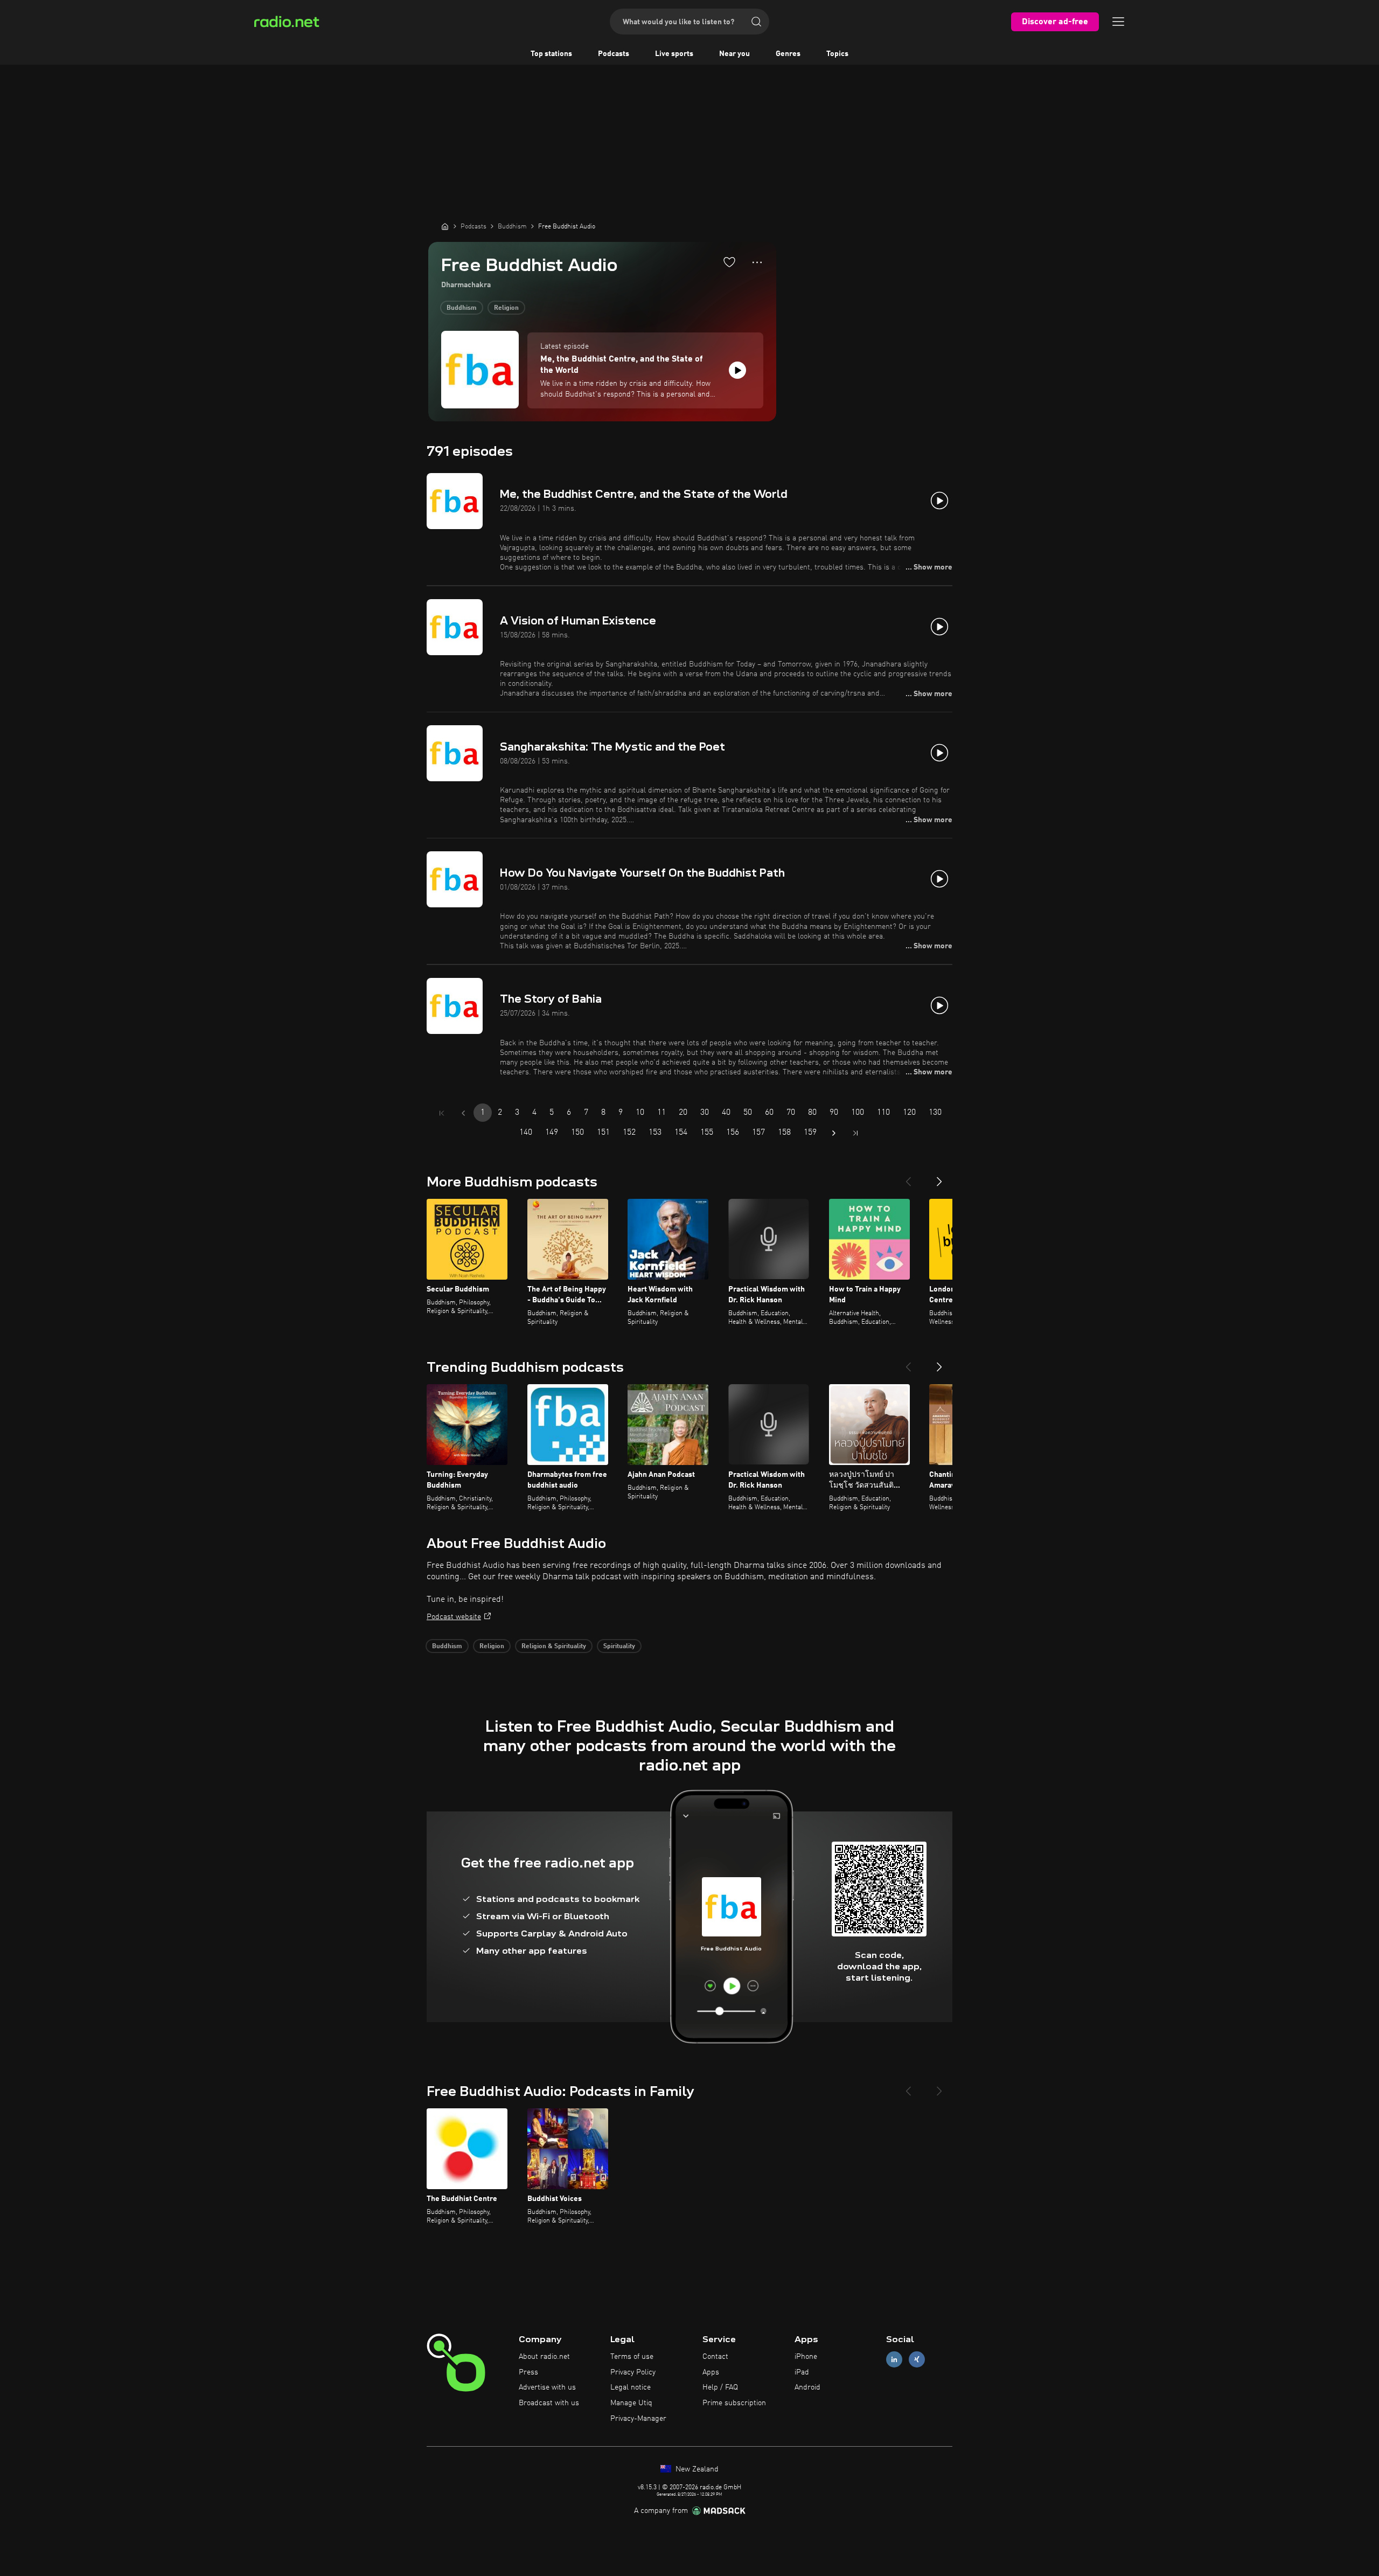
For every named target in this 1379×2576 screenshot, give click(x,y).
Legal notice (631, 2387)
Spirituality (619, 1647)
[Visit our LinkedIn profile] (894, 2359)
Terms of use (632, 2357)
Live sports (674, 54)
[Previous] (908, 1177)
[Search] (756, 22)
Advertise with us (547, 2387)
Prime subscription (734, 2403)
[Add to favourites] (729, 262)
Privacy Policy (633, 2372)
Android (807, 2387)
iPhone (806, 2357)
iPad (802, 2372)
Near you (734, 54)
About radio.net (544, 2357)
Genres (788, 54)
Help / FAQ (720, 2387)
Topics (837, 54)
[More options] (757, 262)
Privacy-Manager (638, 2419)
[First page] (442, 1113)
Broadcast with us (549, 2403)
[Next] (939, 1177)
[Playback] (737, 370)
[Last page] (855, 1133)
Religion (506, 308)
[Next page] (834, 1133)
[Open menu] (1118, 22)
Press (528, 2372)
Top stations (551, 54)
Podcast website (454, 1617)
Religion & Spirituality (554, 1647)
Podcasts (614, 54)
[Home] (445, 226)
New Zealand (696, 2469)
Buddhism (462, 308)
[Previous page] (463, 1113)
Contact (715, 2357)
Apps (711, 2372)
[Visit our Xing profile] (917, 2359)
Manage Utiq (631, 2403)
